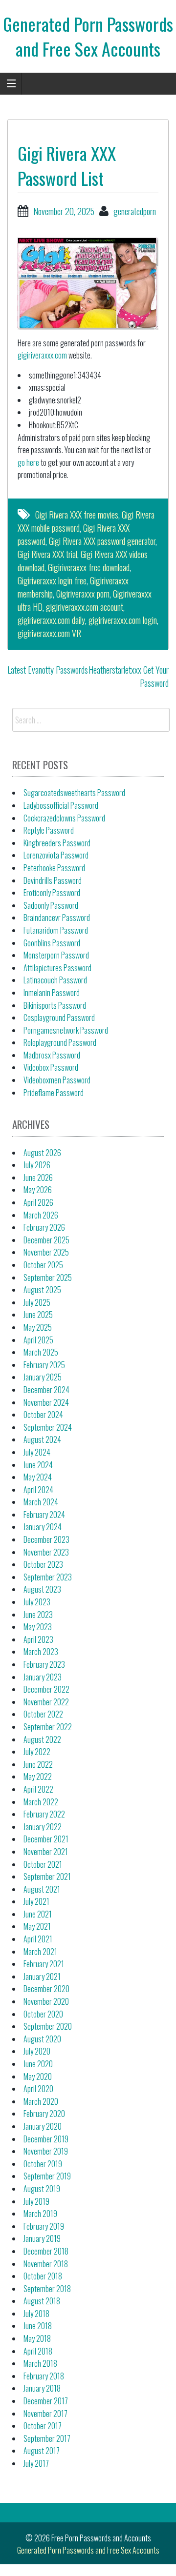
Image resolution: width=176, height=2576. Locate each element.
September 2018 (47, 2289)
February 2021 (44, 1964)
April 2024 (38, 1490)
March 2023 (41, 1652)
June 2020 (38, 2064)
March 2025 (41, 1352)
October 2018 (43, 2276)
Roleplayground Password (60, 1042)
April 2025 (38, 1340)
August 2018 (42, 2301)
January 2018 (42, 2388)
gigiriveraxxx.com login (123, 620)
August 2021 (42, 1889)
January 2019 (42, 2238)
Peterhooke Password (54, 868)
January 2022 (43, 1827)
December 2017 (46, 2401)
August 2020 (42, 2039)
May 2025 (38, 1327)
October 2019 (43, 2164)
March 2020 (41, 2101)
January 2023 (43, 1677)
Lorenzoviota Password (56, 855)
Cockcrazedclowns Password (64, 818)
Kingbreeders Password (57, 843)
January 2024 (43, 1527)
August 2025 (42, 1290)
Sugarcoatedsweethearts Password (74, 793)
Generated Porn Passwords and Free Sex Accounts (88, 36)
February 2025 (44, 1365)
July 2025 (37, 1302)
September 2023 (48, 1577)
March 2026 (41, 1215)
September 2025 (48, 1278)
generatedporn (135, 211)
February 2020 (44, 2114)
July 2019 (36, 2201)
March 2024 (41, 1502)
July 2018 (36, 2314)
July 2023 (37, 1602)
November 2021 (46, 1852)
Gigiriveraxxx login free (52, 580)
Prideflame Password (54, 1093)
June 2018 (38, 2326)
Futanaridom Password (56, 930)
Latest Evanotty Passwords (48, 670)
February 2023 (44, 1664)
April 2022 (38, 1789)
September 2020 (48, 2026)
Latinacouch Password (55, 980)
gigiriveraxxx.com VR (49, 633)
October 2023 (43, 1564)
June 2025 (38, 1315)
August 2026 (42, 1153)
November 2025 (46, 1252)
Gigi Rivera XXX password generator (102, 541)
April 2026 (38, 1202)
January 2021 (42, 1977)
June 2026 (38, 1178)
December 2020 (46, 1989)
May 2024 (38, 1477)
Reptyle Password (49, 830)
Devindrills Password (53, 880)
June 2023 (38, 1615)
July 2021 (36, 1901)
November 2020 (46, 2001)
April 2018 (38, 2351)
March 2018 (40, 2363)
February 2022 (44, 1814)
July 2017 (36, 2463)
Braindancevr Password (57, 918)
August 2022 (42, 1739)
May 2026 (38, 1190)
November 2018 (46, 2264)
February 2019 (44, 2226)
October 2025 (43, 1265)
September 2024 (48, 1427)
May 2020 (38, 2077)
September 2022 (48, 1727)
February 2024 (44, 1515)
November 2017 (45, 2414)
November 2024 (46, 1402)
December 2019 (46, 2139)
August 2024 (42, 1439)
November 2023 (46, 1552)
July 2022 (37, 1752)
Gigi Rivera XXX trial (47, 554)
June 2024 (38, 1465)
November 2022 (46, 1702)
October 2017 (43, 2426)
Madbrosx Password (52, 1055)
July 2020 (37, 2051)
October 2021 (43, 1864)
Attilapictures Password (57, 968)
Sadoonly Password (51, 905)
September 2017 (47, 2438)
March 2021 (40, 1952)
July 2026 (37, 1165)
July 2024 (37, 1452)
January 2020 (43, 2126)
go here (28, 462)
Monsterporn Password (56, 955)
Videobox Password (51, 1067)
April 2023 (38, 1639)
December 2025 (46, 1240)
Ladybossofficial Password (61, 805)
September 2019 (47, 2176)
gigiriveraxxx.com (42, 355)
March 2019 (40, 2214)
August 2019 (42, 2189)
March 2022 (41, 1802)
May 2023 (38, 1627)
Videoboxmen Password (57, 1080)
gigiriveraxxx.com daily (51, 620)
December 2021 (46, 1839)
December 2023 (46, 1539)
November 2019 (46, 2151)
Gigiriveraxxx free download (89, 567)
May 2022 (38, 1777)
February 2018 (44, 2376)
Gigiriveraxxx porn (83, 594)
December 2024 (46, 1390)
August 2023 (42, 1589)
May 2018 (37, 2338)
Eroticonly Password (52, 893)
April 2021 (38, 1939)
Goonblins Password (52, 943)
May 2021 (37, 1926)
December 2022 (46, 1689)
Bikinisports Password (55, 1005)
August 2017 (42, 2451)
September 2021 (47, 1877)
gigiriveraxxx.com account (85, 607)
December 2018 (46, 2251)
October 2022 (43, 1714)
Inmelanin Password (52, 993)
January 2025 (43, 1377)
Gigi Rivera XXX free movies (77, 515)
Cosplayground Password (59, 1018)
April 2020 (38, 2089)
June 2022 (38, 1764)
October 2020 (43, 2014)
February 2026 (44, 1227)
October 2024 (43, 1415)
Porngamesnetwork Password (66, 1030)
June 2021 (38, 1914)
